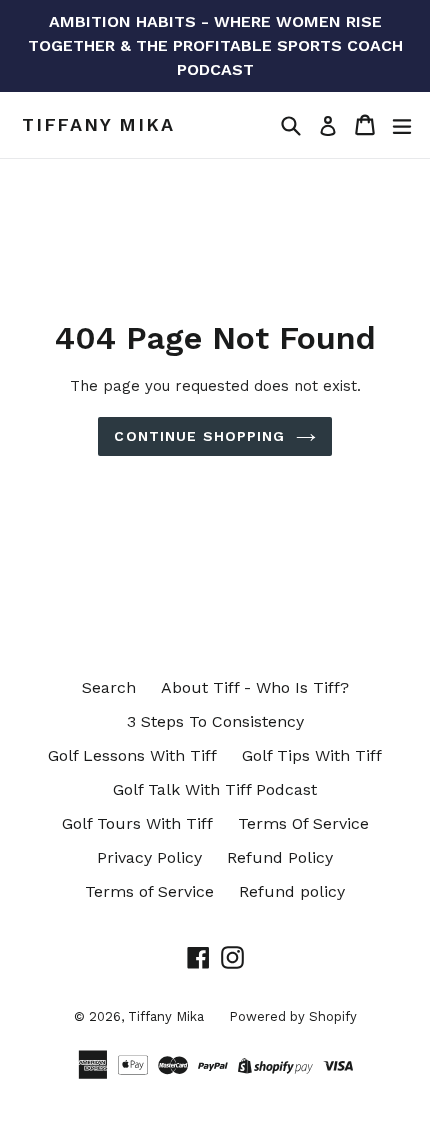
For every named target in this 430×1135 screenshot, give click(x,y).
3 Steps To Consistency (215, 721)
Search (109, 687)
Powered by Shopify (293, 1016)
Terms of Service (149, 891)
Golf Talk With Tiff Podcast (215, 789)
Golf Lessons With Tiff (132, 755)
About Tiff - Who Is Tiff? (255, 687)
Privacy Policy (149, 857)
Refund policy (292, 891)
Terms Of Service (303, 823)
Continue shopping (199, 436)
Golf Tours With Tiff (137, 823)
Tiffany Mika (98, 124)
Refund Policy (280, 857)
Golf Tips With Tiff (312, 755)
